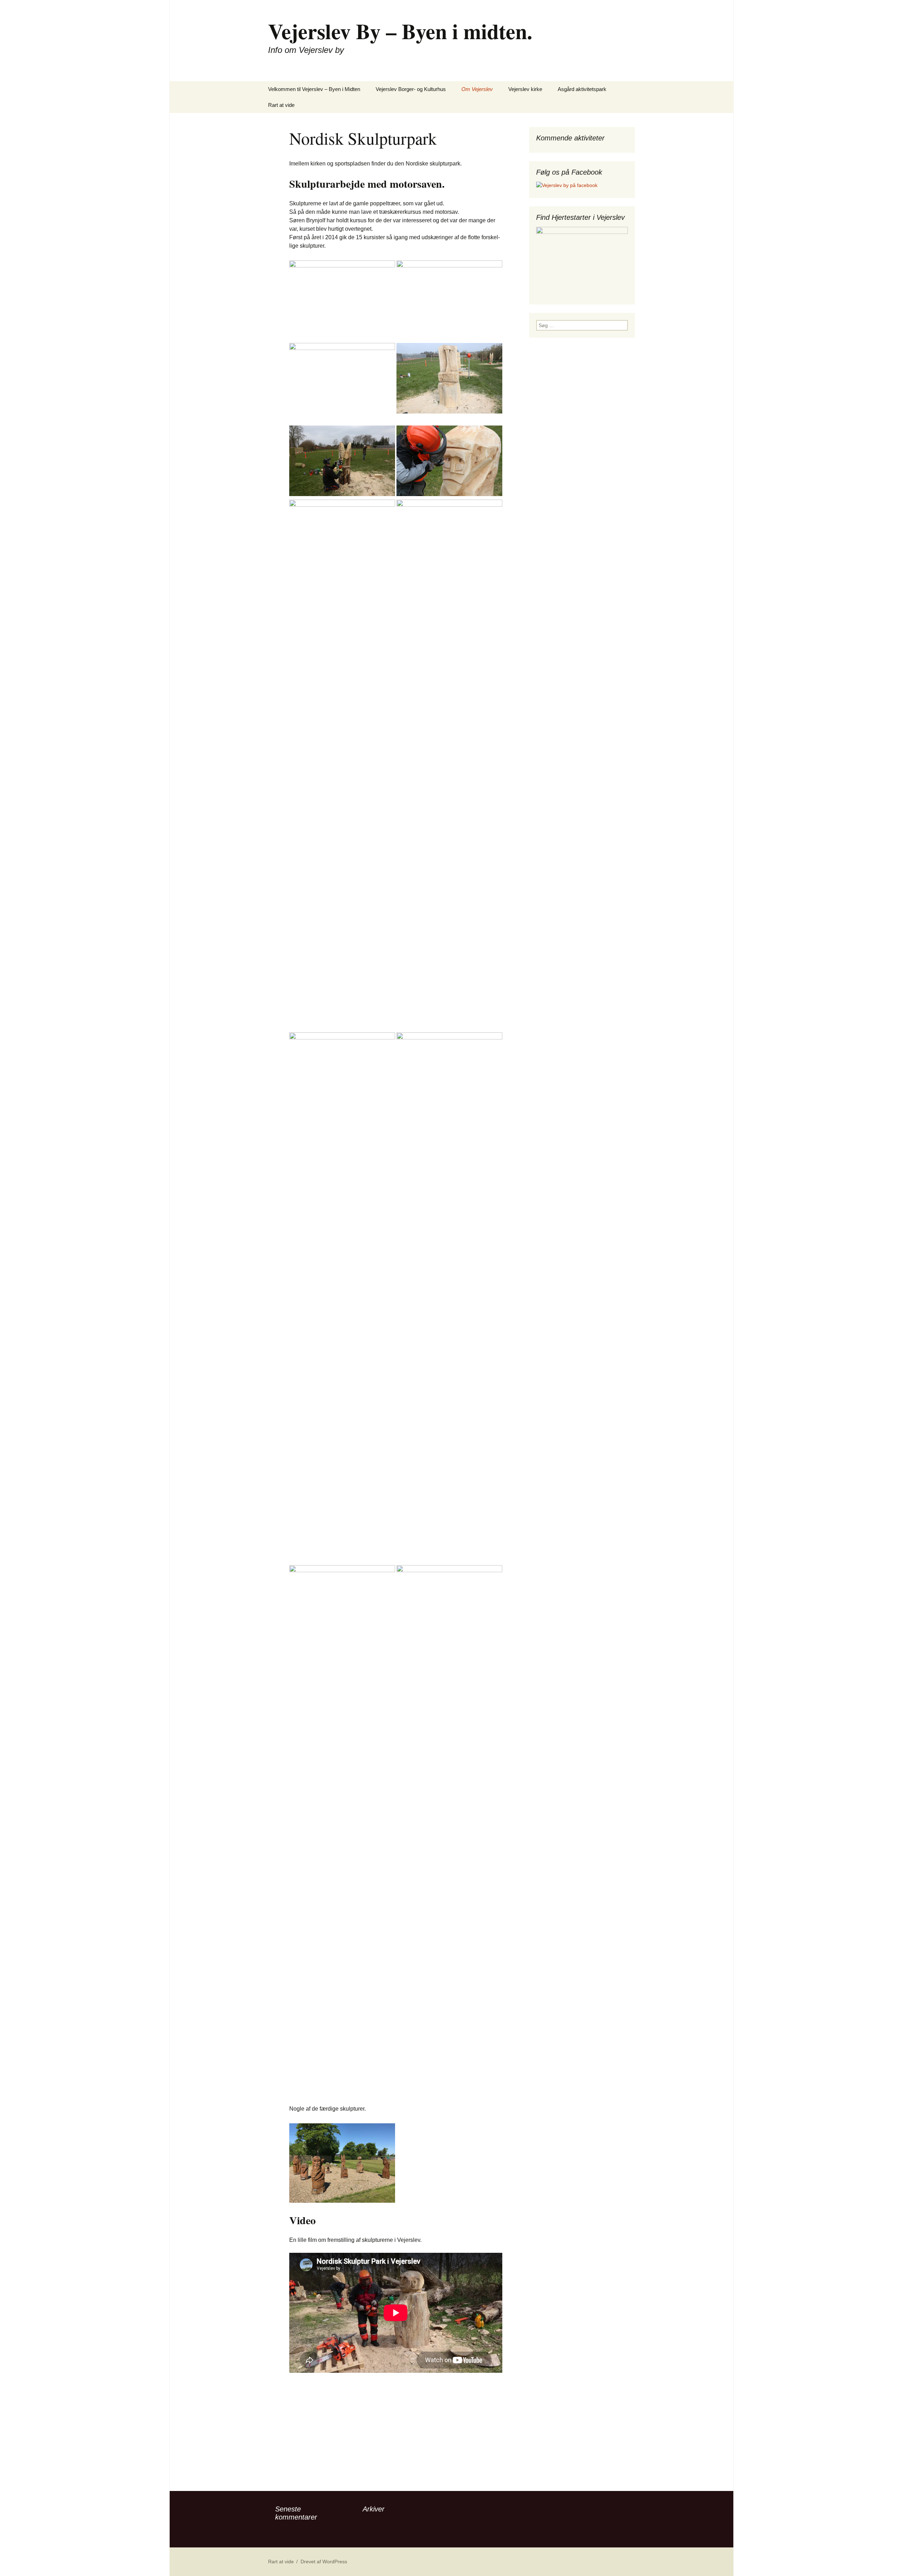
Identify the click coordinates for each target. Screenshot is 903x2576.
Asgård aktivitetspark (582, 89)
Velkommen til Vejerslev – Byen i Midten (314, 89)
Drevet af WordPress (324, 2562)
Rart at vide (281, 105)
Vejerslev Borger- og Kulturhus (411, 89)
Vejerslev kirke (525, 89)
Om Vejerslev (477, 89)
